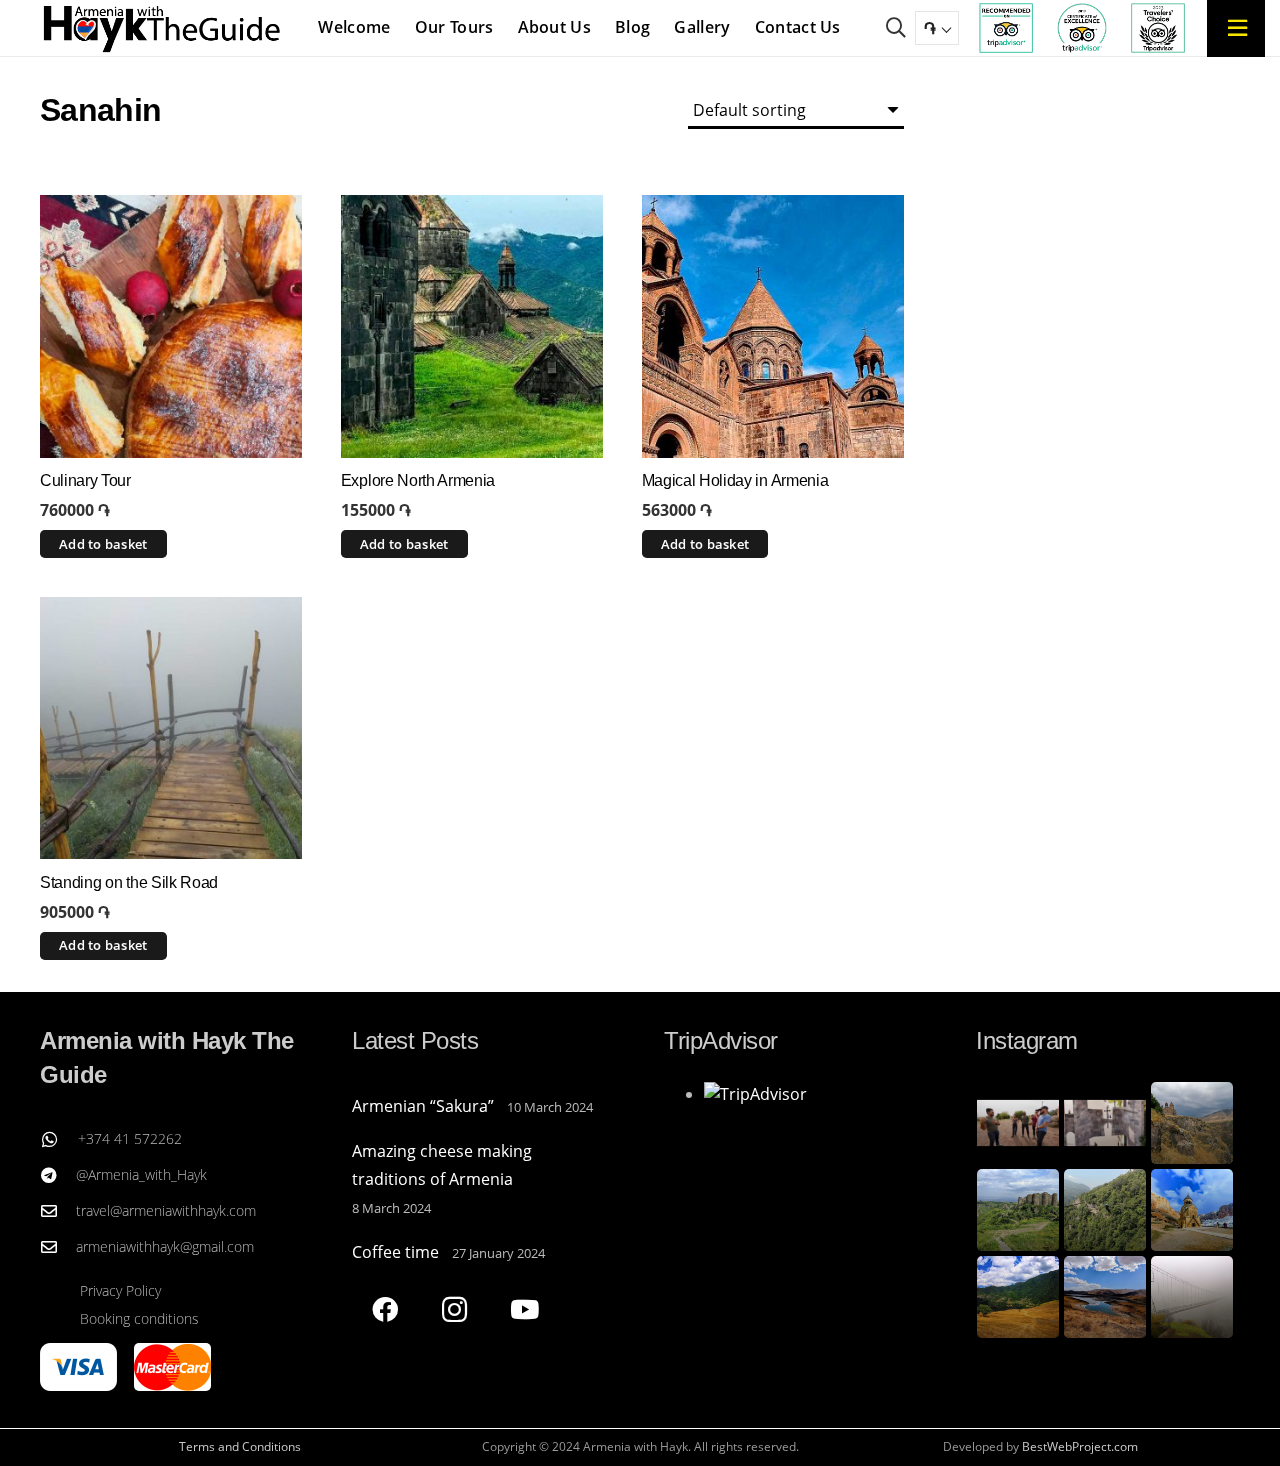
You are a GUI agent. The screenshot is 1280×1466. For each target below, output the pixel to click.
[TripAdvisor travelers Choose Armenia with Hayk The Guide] (1157, 28)
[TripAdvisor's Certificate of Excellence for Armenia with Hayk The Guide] (1082, 28)
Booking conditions (139, 1318)
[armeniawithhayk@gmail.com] (58, 1247)
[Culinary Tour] (171, 326)
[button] (896, 28)
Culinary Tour (85, 480)
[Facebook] (384, 1309)
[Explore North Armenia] (472, 326)
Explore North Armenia (418, 480)
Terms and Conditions (240, 1446)
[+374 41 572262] (59, 1139)
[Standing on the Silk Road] (171, 728)
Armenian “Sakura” (423, 1106)
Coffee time (395, 1252)
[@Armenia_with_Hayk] (58, 1175)
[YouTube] (524, 1309)
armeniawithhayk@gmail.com (165, 1246)
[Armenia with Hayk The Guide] (162, 28)
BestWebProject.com (1080, 1446)
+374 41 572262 (130, 1138)
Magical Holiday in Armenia (735, 480)
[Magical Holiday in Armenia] (773, 326)
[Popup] (1237, 27)
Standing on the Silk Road (129, 882)
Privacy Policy (120, 1290)
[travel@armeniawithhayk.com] (58, 1211)
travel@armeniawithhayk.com (166, 1210)
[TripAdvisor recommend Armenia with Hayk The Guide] (1006, 28)
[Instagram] (454, 1309)
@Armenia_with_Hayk (141, 1174)
